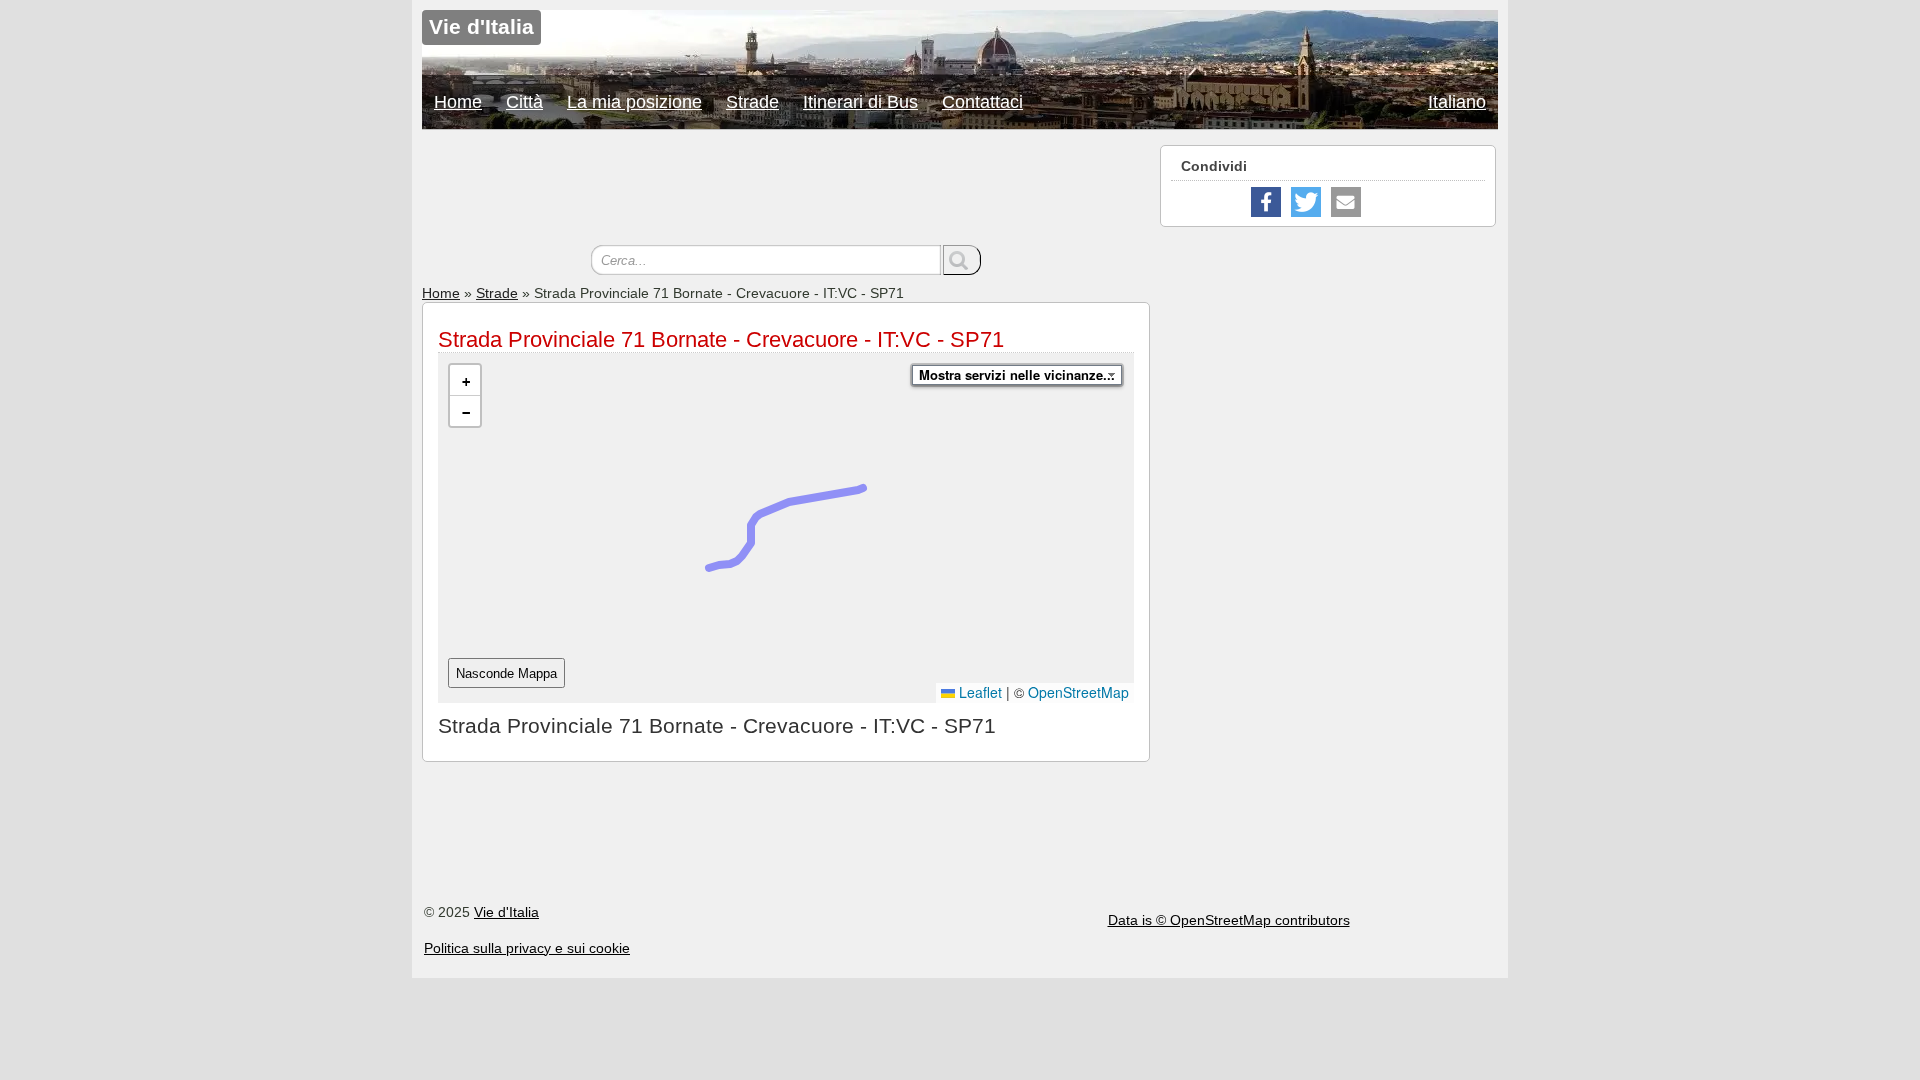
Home (458, 102)
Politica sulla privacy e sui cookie (527, 948)
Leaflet (978, 692)
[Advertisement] (786, 190)
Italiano (1457, 102)
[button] (465, 380)
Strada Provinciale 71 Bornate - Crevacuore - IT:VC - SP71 (721, 339)
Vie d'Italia (506, 912)
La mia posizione (634, 102)
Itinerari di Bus (860, 102)
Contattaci (982, 102)
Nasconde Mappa (506, 673)
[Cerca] (962, 260)
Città (524, 102)
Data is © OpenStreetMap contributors (1229, 920)
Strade (752, 102)
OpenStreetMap (1078, 692)
